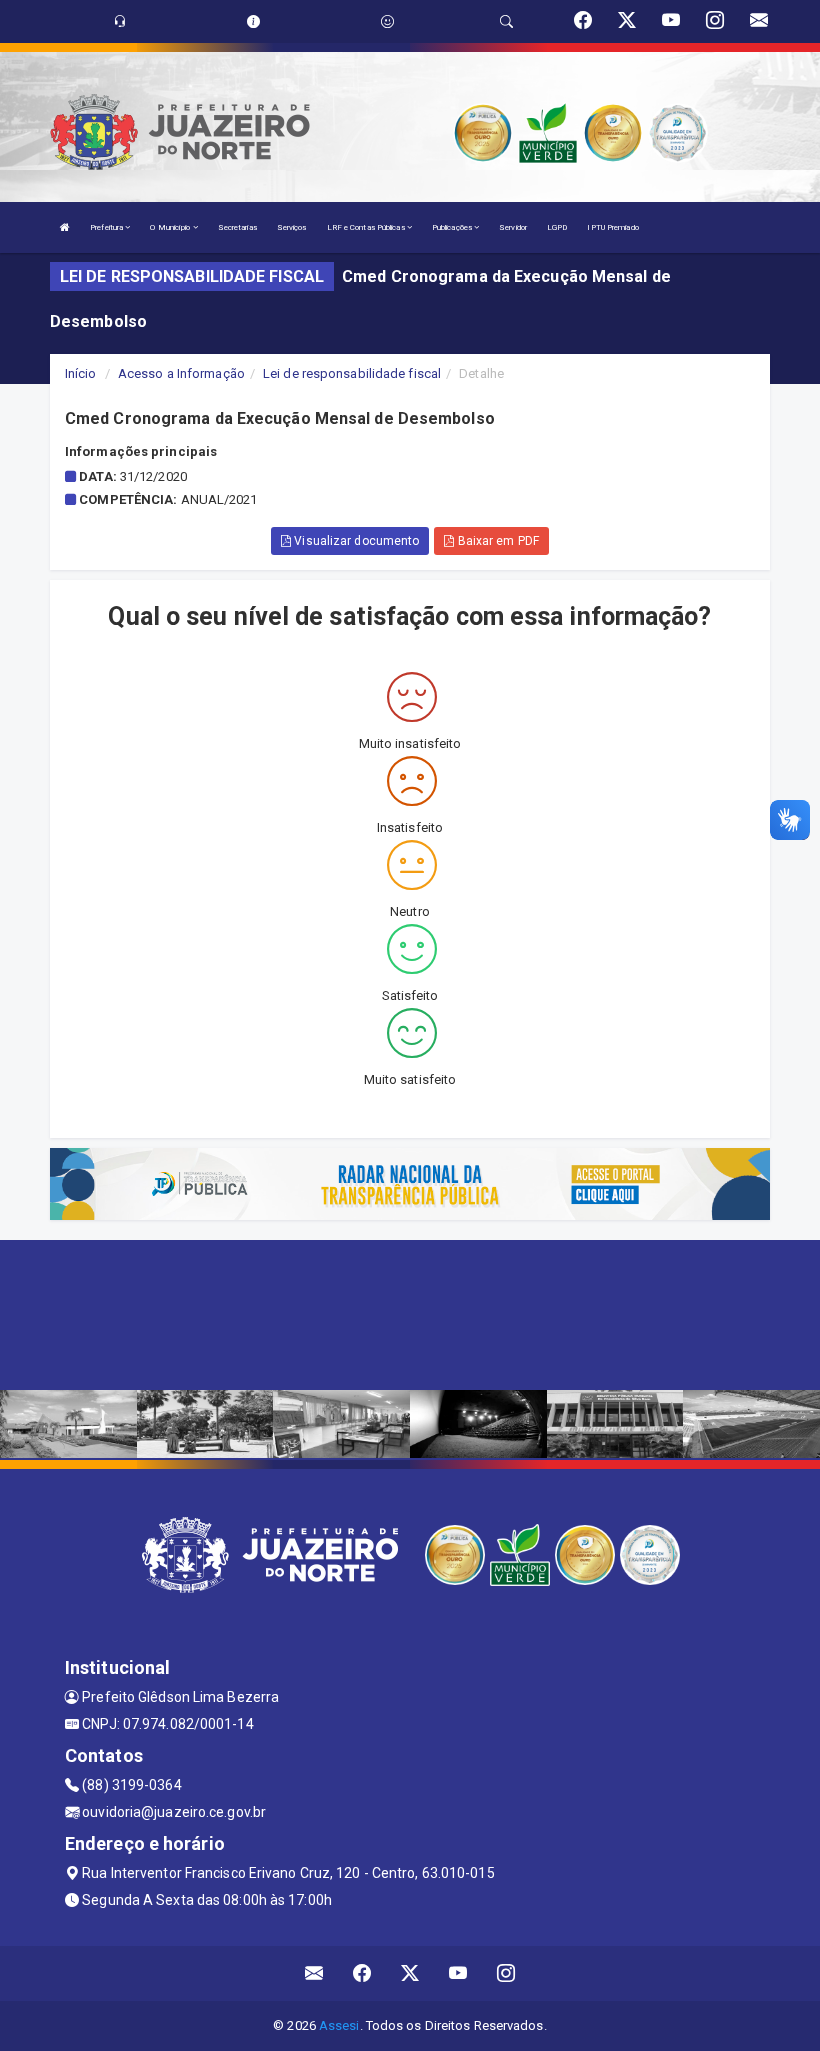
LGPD (557, 227)
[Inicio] (65, 227)
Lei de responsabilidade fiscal (352, 373)
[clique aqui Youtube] (458, 1973)
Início (81, 373)
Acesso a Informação (181, 373)
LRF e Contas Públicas (367, 227)
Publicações (453, 227)
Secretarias (237, 227)
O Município (171, 227)
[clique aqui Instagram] (506, 1973)
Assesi (339, 2025)
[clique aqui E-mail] (314, 1973)
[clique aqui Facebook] (362, 1973)
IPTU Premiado (612, 227)
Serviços (292, 227)
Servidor (513, 227)
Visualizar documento (355, 541)
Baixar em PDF (496, 541)
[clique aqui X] (410, 1973)
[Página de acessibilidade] (387, 21)
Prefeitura (107, 227)
